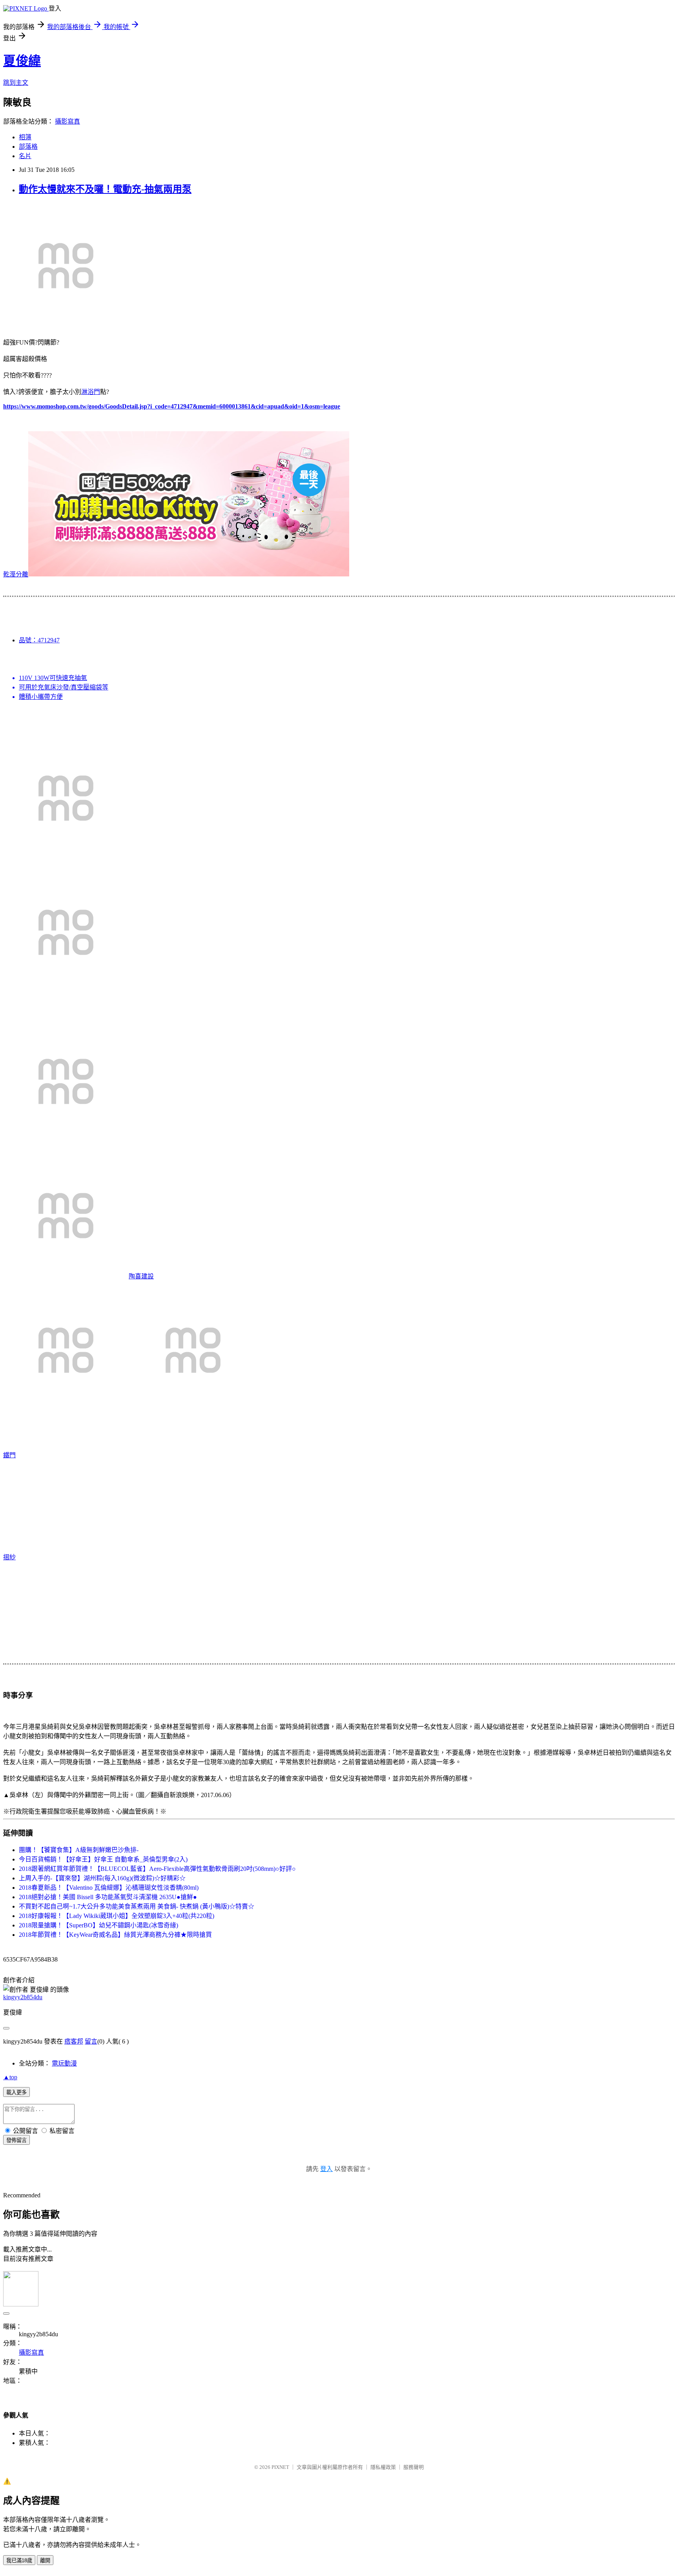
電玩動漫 (64, 2063)
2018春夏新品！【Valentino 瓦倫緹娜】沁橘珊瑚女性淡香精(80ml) (109, 1888)
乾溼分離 (16, 574)
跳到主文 (16, 83)
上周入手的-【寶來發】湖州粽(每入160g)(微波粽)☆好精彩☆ (102, 1878)
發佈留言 (16, 2140)
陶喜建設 (141, 1276)
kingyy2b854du (23, 1997)
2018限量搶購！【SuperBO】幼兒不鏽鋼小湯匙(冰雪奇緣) (98, 1925)
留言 (91, 2041)
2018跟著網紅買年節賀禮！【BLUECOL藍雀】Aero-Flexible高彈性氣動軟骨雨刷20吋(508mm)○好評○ (157, 1869)
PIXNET (280, 2467)
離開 (45, 2561)
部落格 (28, 147)
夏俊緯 (22, 61)
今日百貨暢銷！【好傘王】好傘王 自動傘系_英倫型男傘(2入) (103, 1859)
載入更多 (16, 2092)
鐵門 (9, 1455)
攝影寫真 (67, 121)
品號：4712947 (39, 640)
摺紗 (9, 1557)
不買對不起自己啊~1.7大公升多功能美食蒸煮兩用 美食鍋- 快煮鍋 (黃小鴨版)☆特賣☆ (137, 1906)
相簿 (25, 137)
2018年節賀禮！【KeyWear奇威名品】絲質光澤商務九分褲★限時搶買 (115, 1935)
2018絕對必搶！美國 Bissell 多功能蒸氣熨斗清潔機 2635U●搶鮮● (108, 1897)
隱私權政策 (383, 2467)
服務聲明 (414, 2467)
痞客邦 (74, 2041)
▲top (10, 2077)
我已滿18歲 (19, 2561)
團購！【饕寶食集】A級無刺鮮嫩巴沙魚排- (79, 1850)
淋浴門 (91, 392)
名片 (25, 156)
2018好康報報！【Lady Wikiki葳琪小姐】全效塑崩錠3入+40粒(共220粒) (117, 1916)
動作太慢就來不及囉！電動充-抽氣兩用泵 (105, 189)
